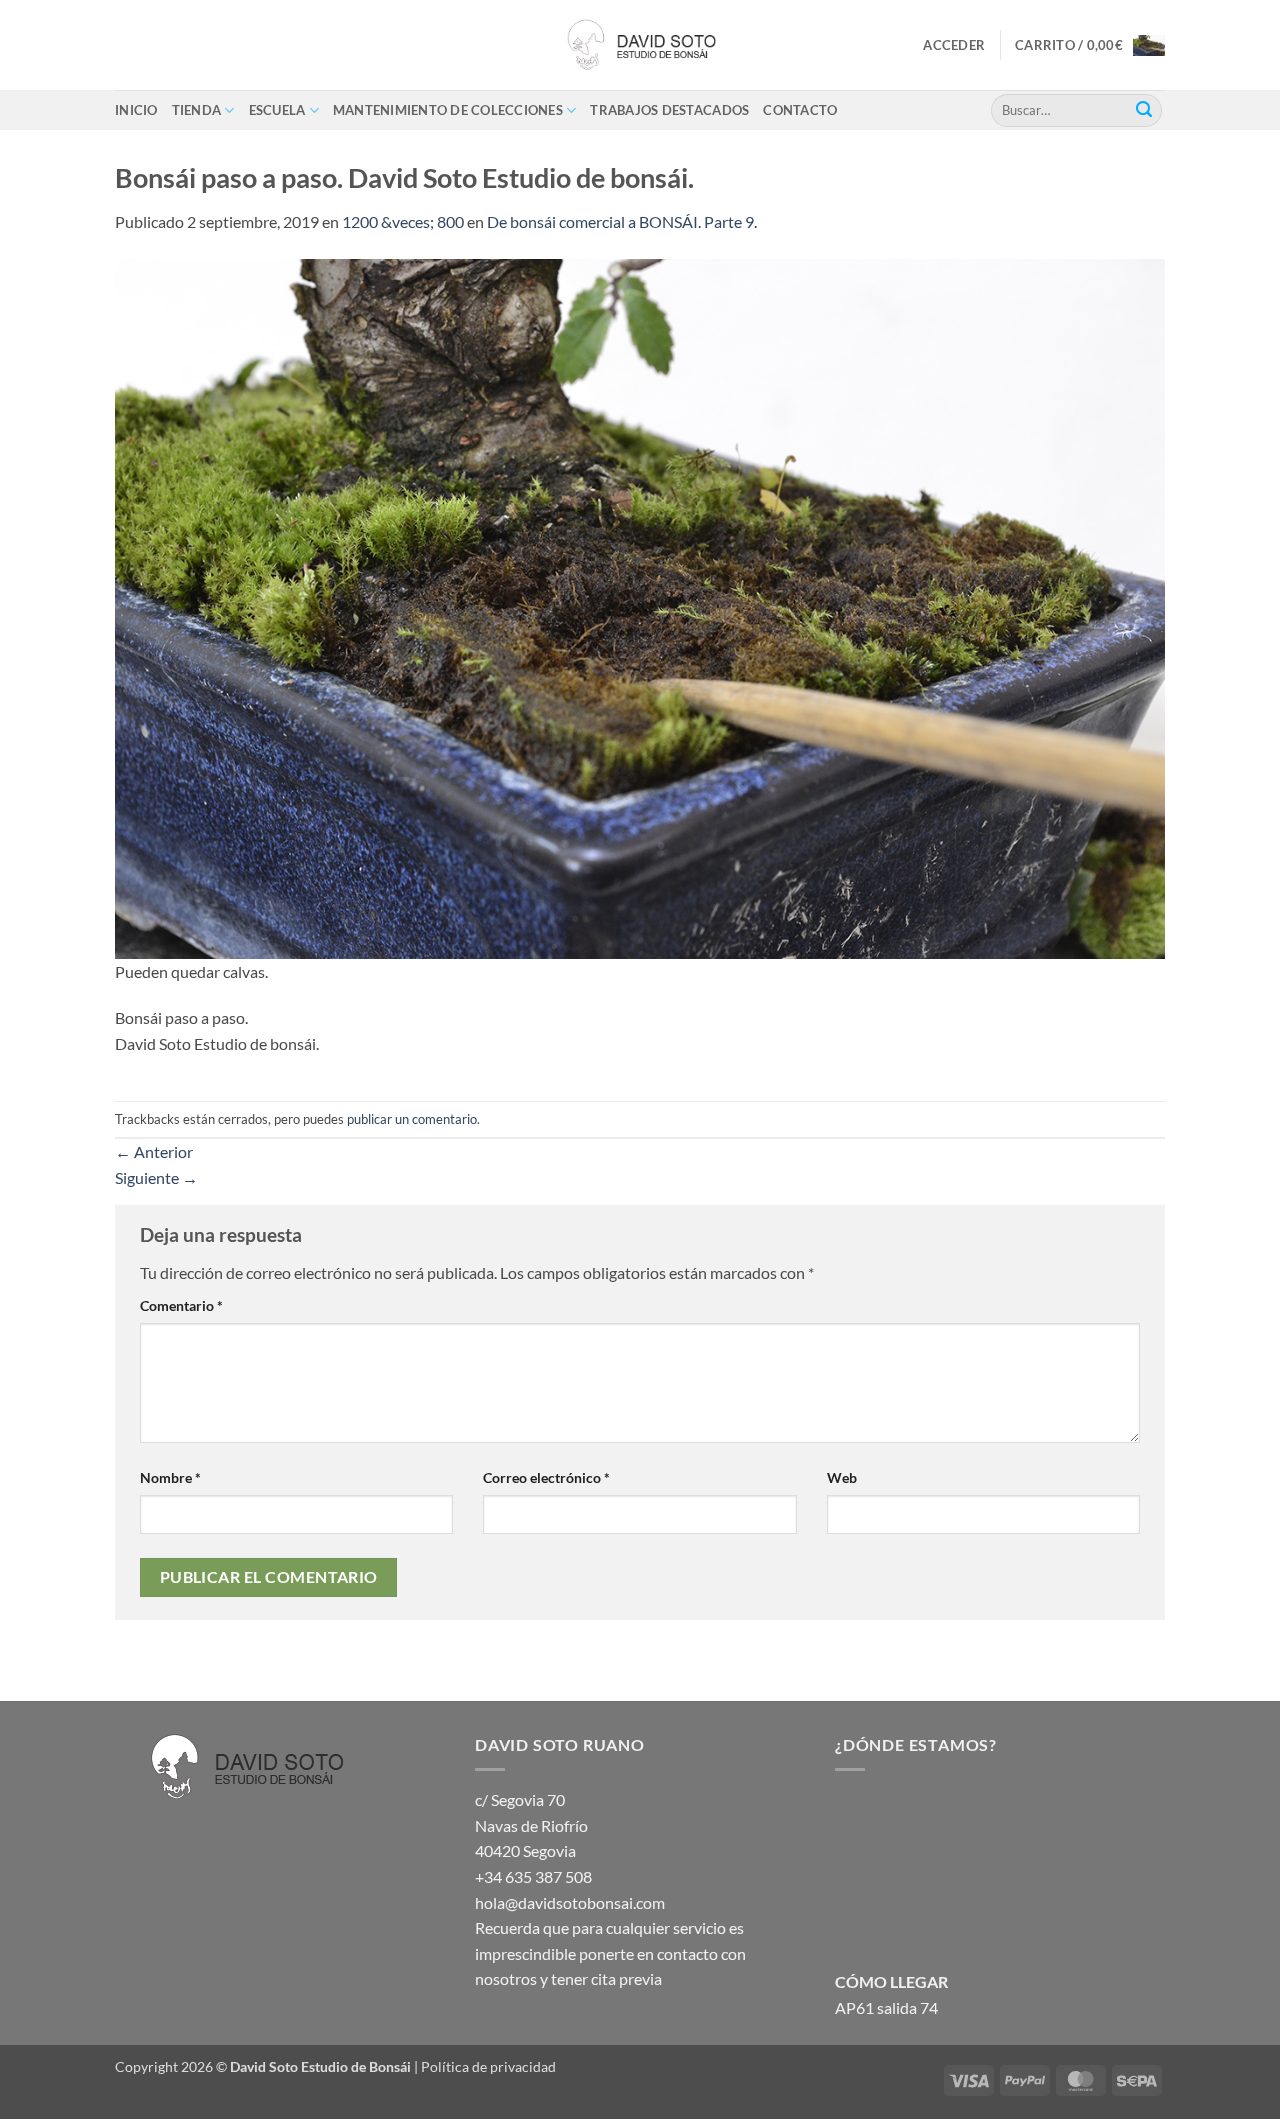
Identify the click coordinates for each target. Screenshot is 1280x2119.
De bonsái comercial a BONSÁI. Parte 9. (622, 221)
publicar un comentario (412, 1119)
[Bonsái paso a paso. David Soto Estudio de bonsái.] (640, 606)
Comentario (181, 1305)
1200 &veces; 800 (403, 221)
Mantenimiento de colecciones (448, 110)
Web (842, 1477)
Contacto (800, 110)
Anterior (154, 1151)
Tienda (197, 110)
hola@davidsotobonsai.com (570, 1902)
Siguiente (156, 1177)
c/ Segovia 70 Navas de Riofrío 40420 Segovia (531, 1825)
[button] (954, 45)
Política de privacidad (488, 2066)
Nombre (170, 1477)
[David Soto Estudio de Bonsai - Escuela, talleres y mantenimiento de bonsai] (640, 45)
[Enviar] (1144, 110)
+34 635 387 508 (533, 1876)
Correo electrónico (546, 1477)
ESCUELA (277, 110)
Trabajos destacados (669, 110)
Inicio (136, 110)
